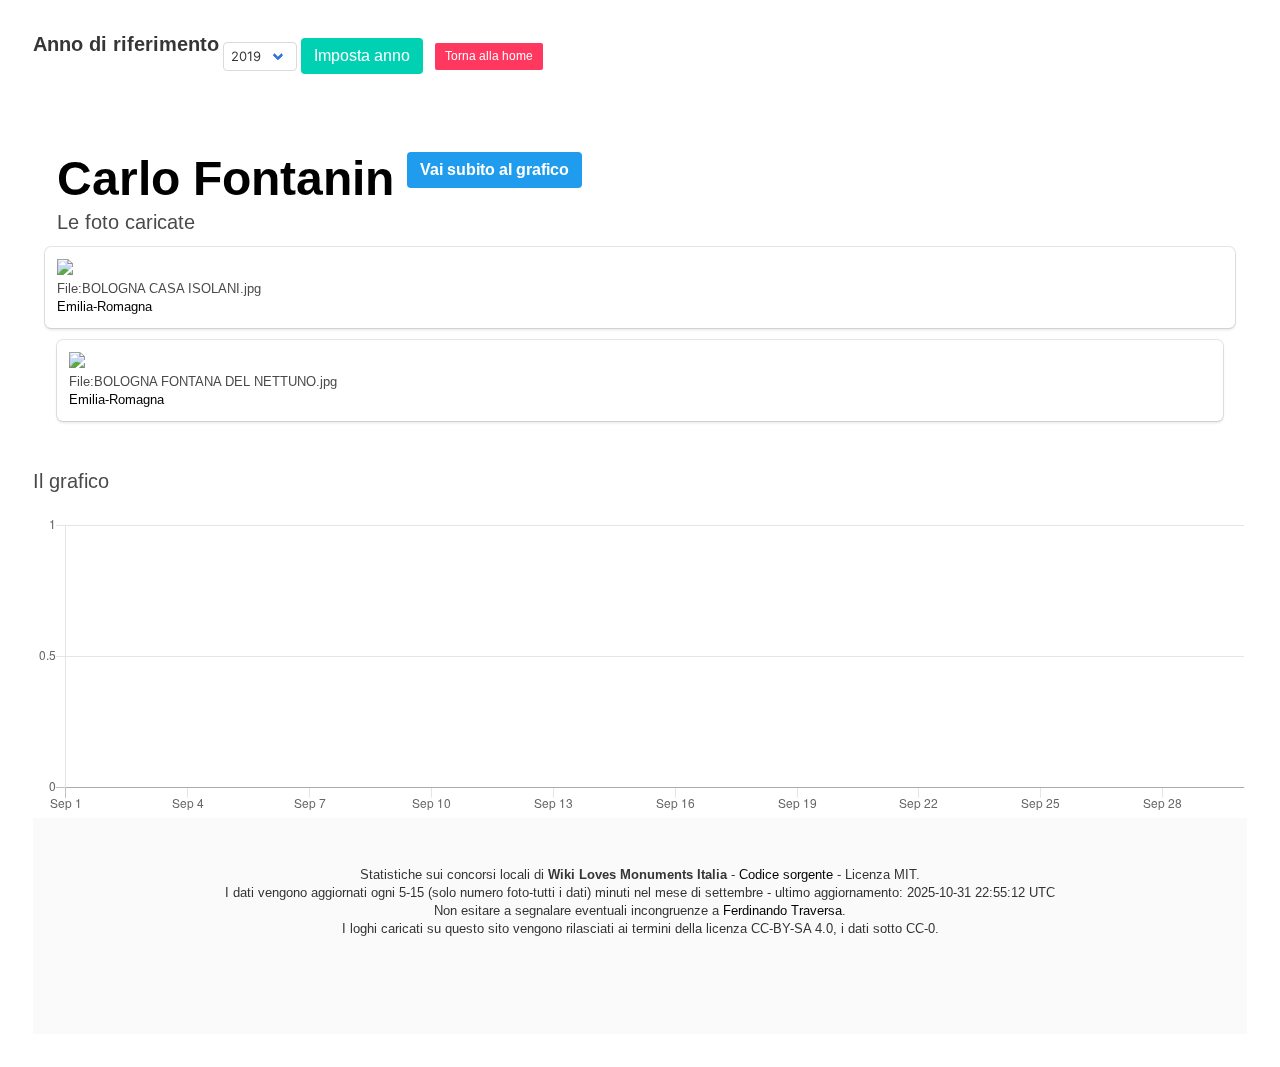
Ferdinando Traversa (782, 910)
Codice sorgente (786, 874)
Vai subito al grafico (494, 169)
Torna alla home (489, 56)
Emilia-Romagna (104, 306)
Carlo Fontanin (225, 178)
